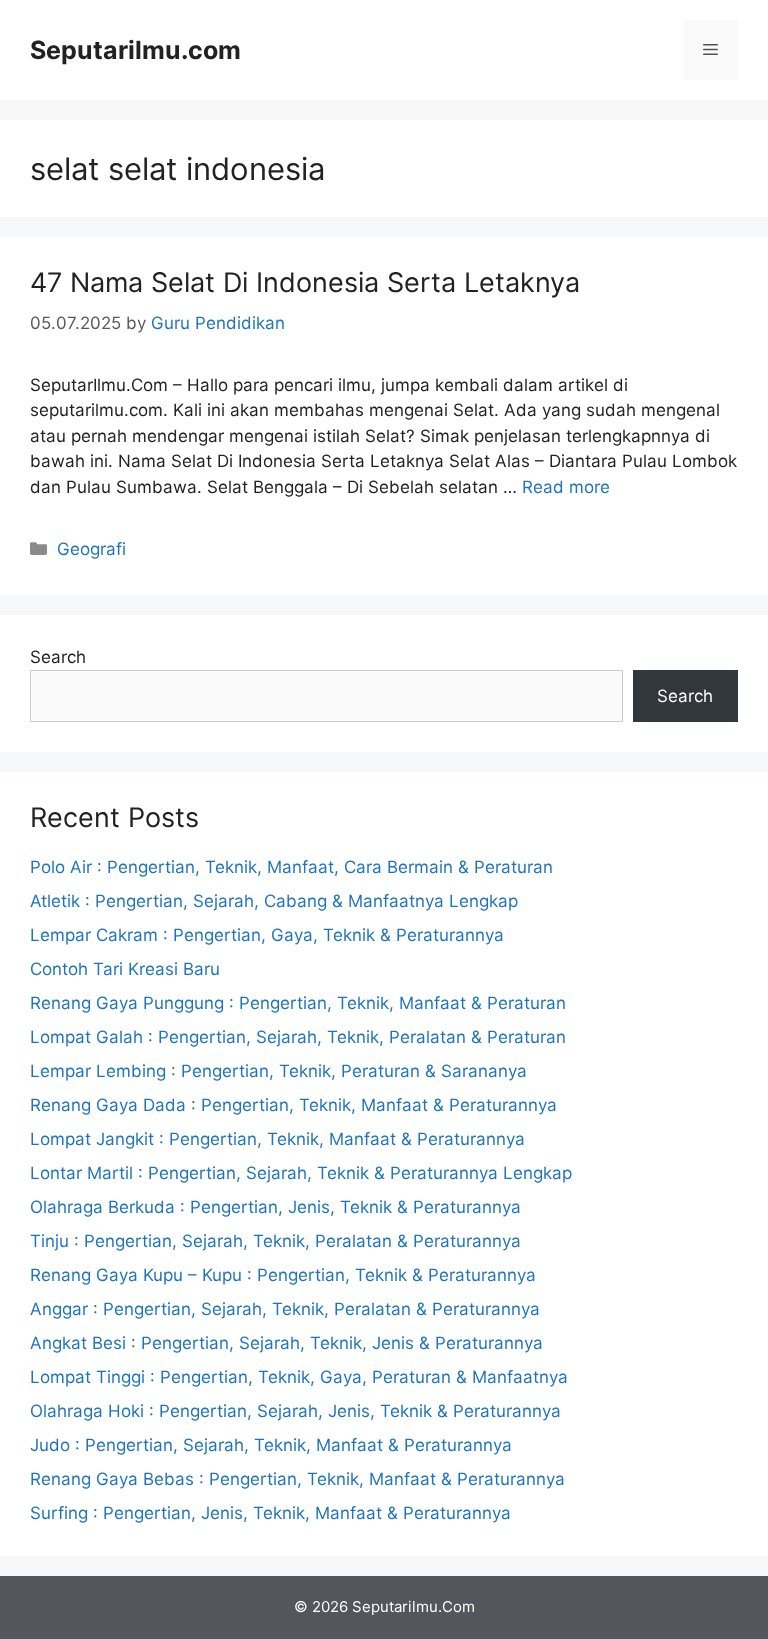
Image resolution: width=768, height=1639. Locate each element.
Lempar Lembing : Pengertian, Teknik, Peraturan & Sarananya (278, 1071)
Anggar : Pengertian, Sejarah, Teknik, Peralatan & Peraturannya (285, 1309)
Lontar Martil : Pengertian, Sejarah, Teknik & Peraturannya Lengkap (301, 1173)
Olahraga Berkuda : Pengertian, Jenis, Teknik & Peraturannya (275, 1207)
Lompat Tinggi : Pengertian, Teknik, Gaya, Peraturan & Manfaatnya (299, 1377)
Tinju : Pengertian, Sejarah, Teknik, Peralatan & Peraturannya (275, 1241)
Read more (566, 487)
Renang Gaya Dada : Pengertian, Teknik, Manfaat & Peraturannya (293, 1105)
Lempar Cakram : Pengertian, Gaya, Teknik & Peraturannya (267, 935)
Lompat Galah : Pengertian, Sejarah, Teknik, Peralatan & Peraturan (298, 1037)
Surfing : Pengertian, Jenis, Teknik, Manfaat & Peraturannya (270, 1513)
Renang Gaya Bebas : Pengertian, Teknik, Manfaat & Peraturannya (297, 1479)
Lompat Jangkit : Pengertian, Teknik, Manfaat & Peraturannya (277, 1139)
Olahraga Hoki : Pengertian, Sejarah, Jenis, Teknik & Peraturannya (295, 1411)
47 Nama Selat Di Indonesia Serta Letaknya (305, 282)
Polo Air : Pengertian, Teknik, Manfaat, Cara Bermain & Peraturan (291, 867)
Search (58, 657)
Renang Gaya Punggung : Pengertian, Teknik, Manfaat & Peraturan (298, 1003)
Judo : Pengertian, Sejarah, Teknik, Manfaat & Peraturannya (271, 1445)
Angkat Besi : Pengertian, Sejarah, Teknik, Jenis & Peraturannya (286, 1343)
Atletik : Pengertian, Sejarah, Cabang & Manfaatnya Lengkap (274, 901)
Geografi (91, 549)
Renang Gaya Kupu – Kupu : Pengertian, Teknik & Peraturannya (283, 1275)
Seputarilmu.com (135, 50)
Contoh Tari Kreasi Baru (125, 969)
